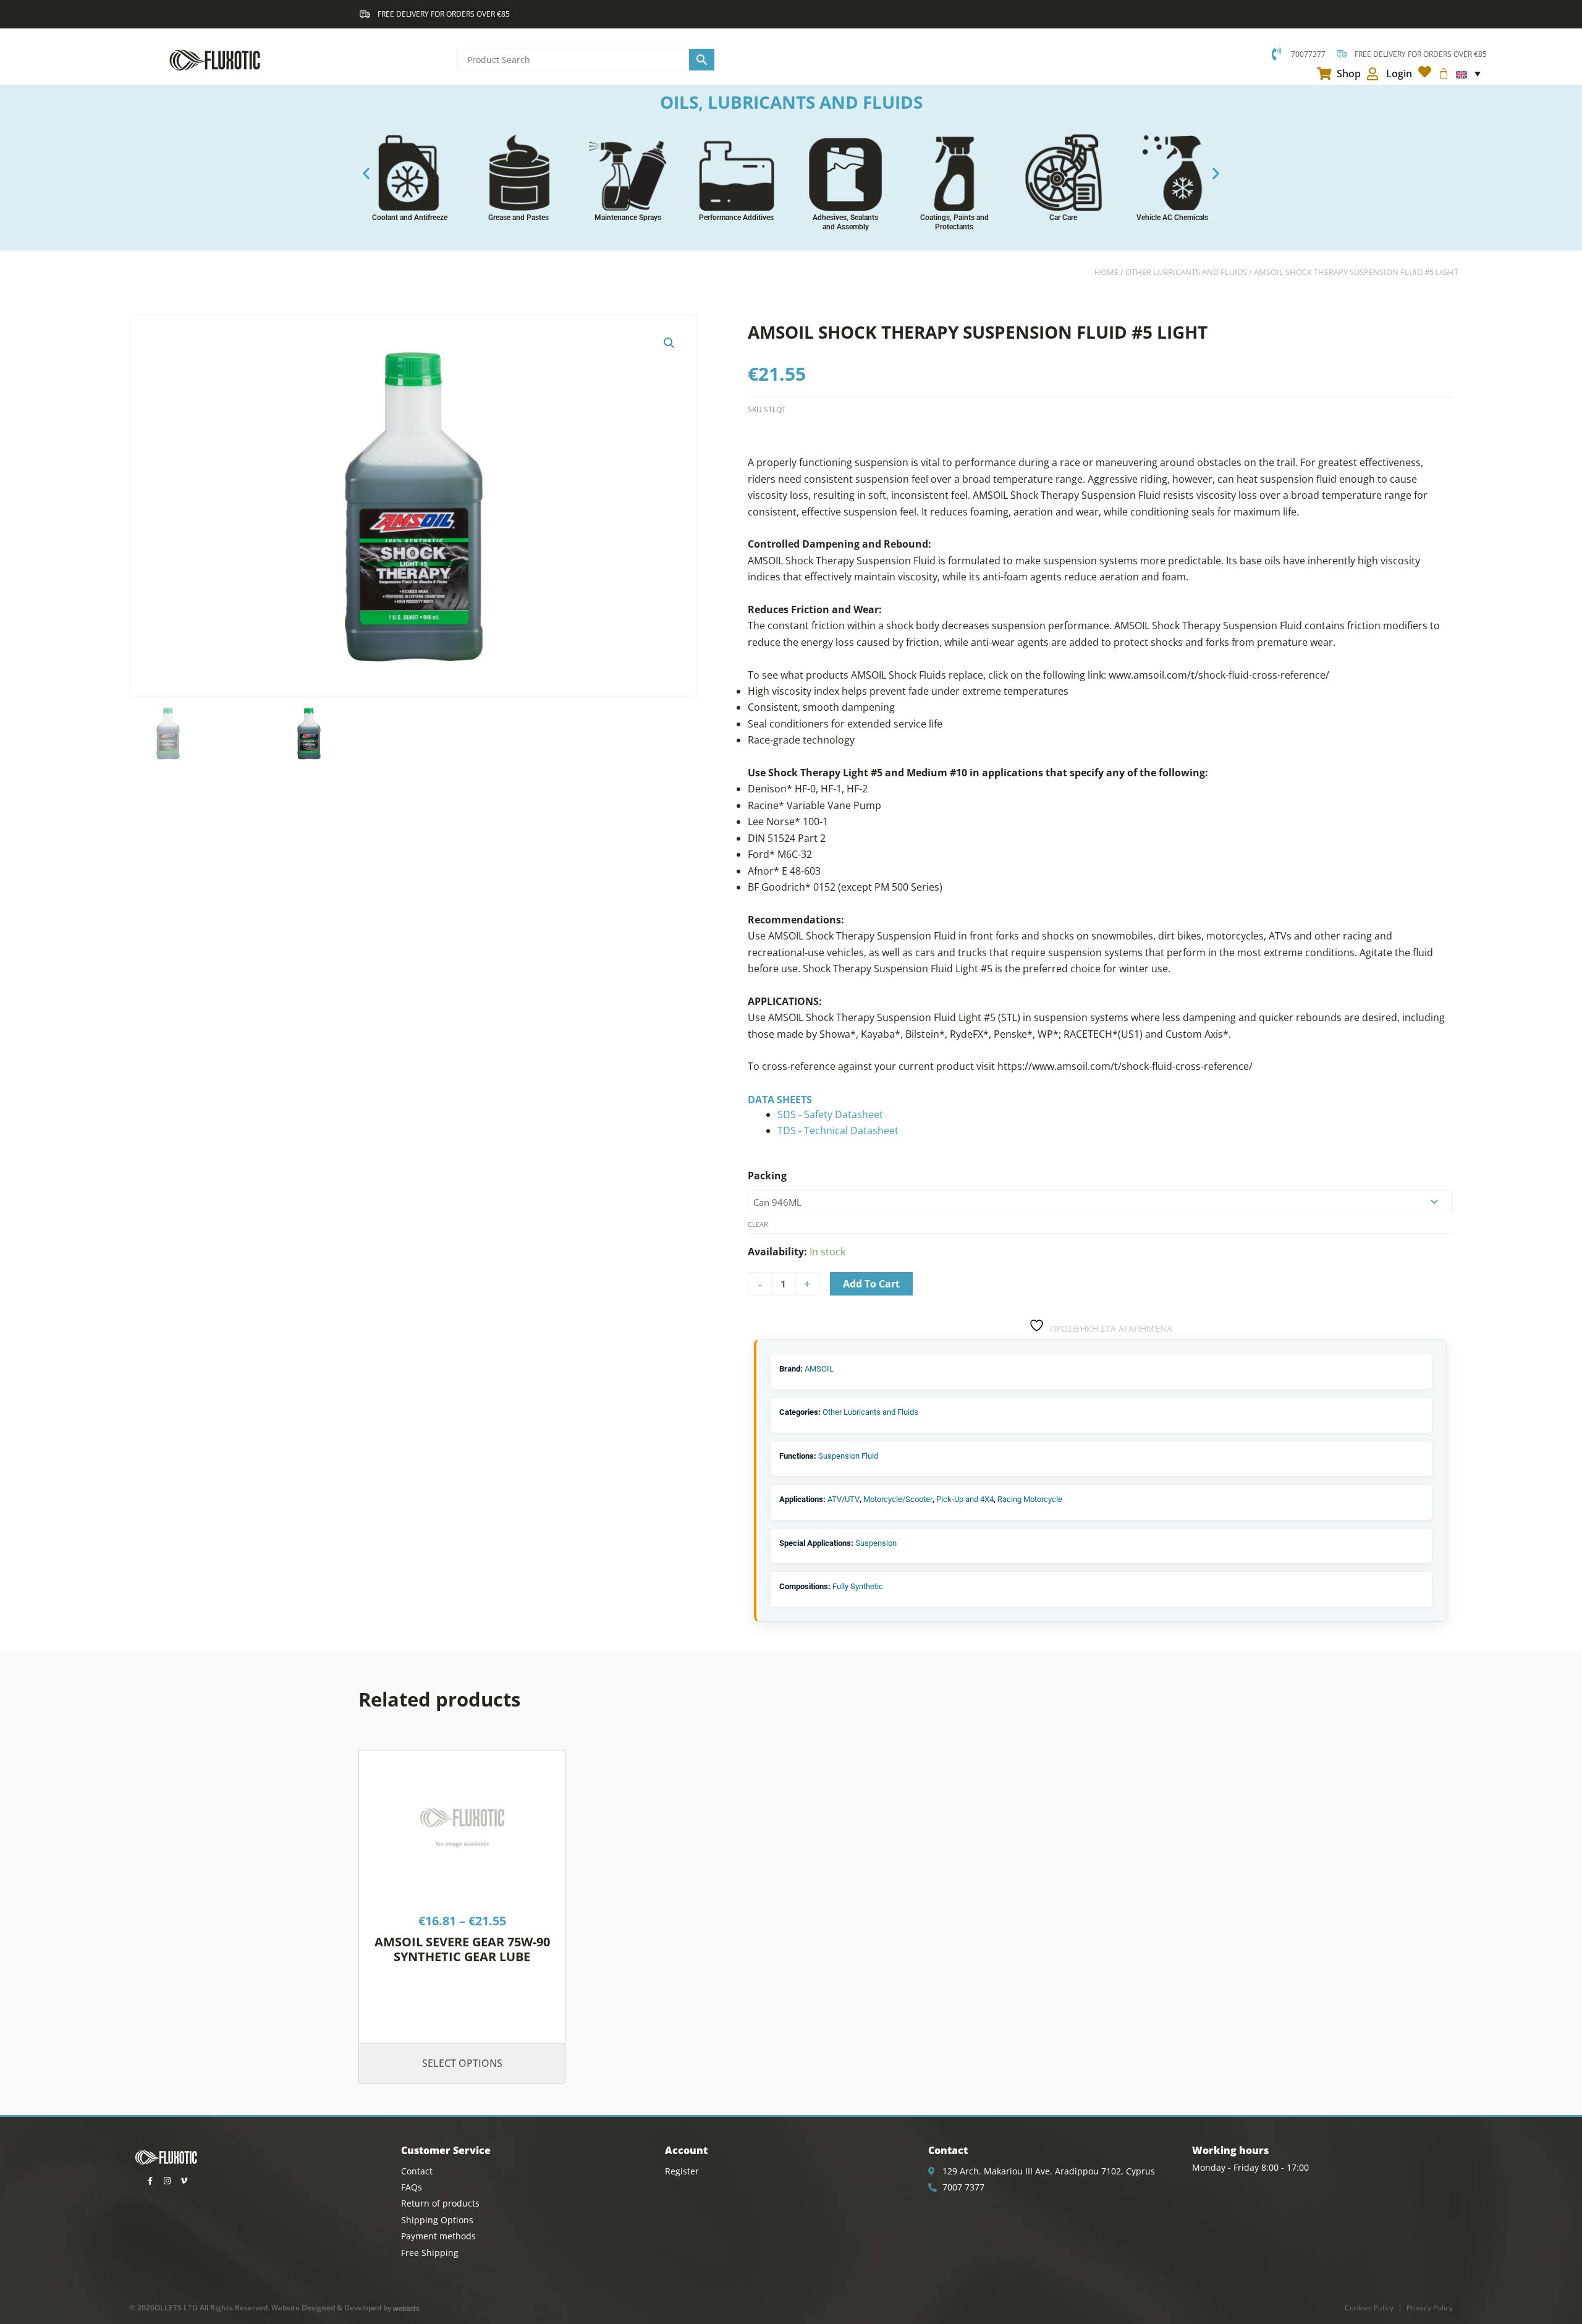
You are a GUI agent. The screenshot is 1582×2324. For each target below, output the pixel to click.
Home (1106, 272)
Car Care (1063, 218)
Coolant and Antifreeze (410, 218)
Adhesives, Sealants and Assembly (845, 222)
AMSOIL (819, 1369)
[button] (366, 173)
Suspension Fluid (848, 1456)
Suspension (876, 1543)
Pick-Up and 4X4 (965, 1499)
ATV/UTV (844, 1499)
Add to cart (871, 1284)
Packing (767, 1176)
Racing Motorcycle (1030, 1499)
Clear (758, 1224)
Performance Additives (736, 218)
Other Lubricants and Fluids (1186, 272)
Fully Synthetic (858, 1586)
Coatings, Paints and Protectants (954, 222)
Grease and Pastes (518, 218)
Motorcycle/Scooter (898, 1499)
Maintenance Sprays (628, 218)
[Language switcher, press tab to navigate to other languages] (1468, 74)
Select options (462, 2063)
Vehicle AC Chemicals (1172, 218)
